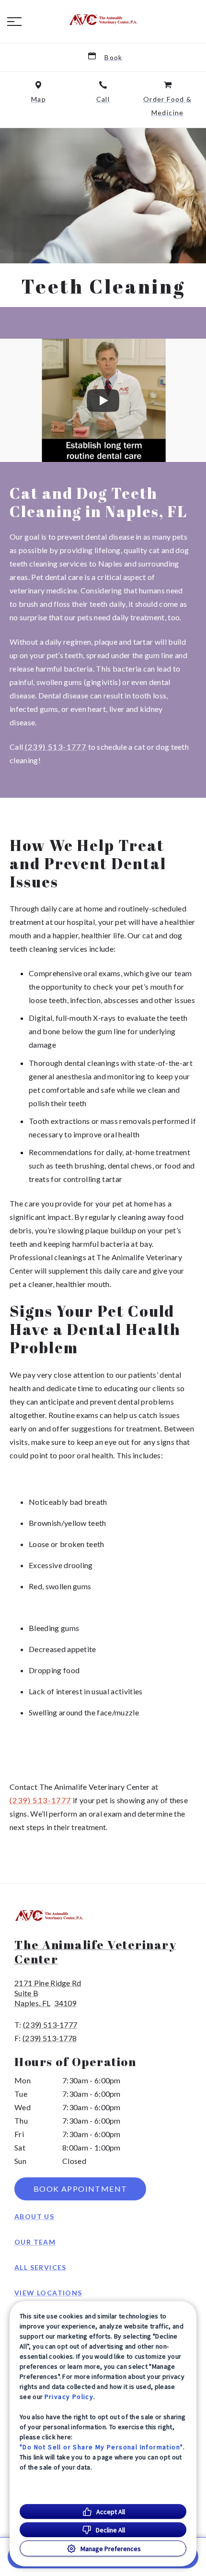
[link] (103, 20)
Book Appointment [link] (80, 2189)
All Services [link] (40, 2267)
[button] (14, 22)
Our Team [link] (35, 2242)
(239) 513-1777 (56, 747)
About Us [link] (34, 2216)
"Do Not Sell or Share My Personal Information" (101, 2447)
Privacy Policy (69, 2397)
